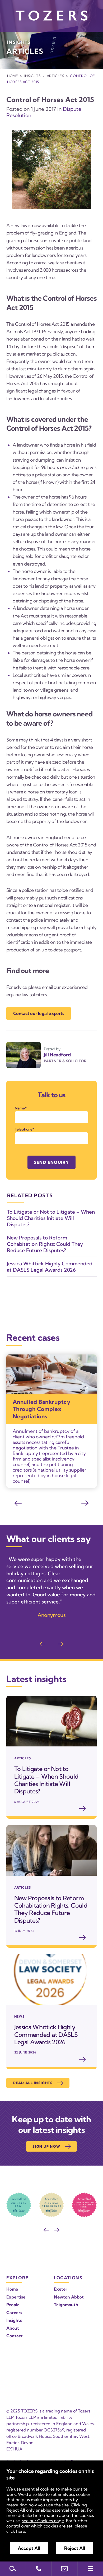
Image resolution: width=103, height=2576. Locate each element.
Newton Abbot (69, 2297)
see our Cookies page (43, 2521)
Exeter (61, 2289)
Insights (32, 76)
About (13, 2328)
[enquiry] (64, 2569)
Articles (55, 76)
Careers (14, 2312)
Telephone (24, 1129)
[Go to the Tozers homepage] (51, 16)
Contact (15, 2336)
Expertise (16, 2297)
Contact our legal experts (39, 1013)
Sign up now (46, 2146)
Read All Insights (33, 2083)
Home (13, 76)
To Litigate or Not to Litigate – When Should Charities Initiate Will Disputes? (51, 1218)
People (13, 2305)
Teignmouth (66, 2305)
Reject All (75, 2548)
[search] (13, 2569)
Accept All (29, 2548)
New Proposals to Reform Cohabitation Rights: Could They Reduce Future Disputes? (45, 1244)
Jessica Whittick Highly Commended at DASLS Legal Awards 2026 (50, 1267)
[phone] (39, 2569)
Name (20, 1108)
